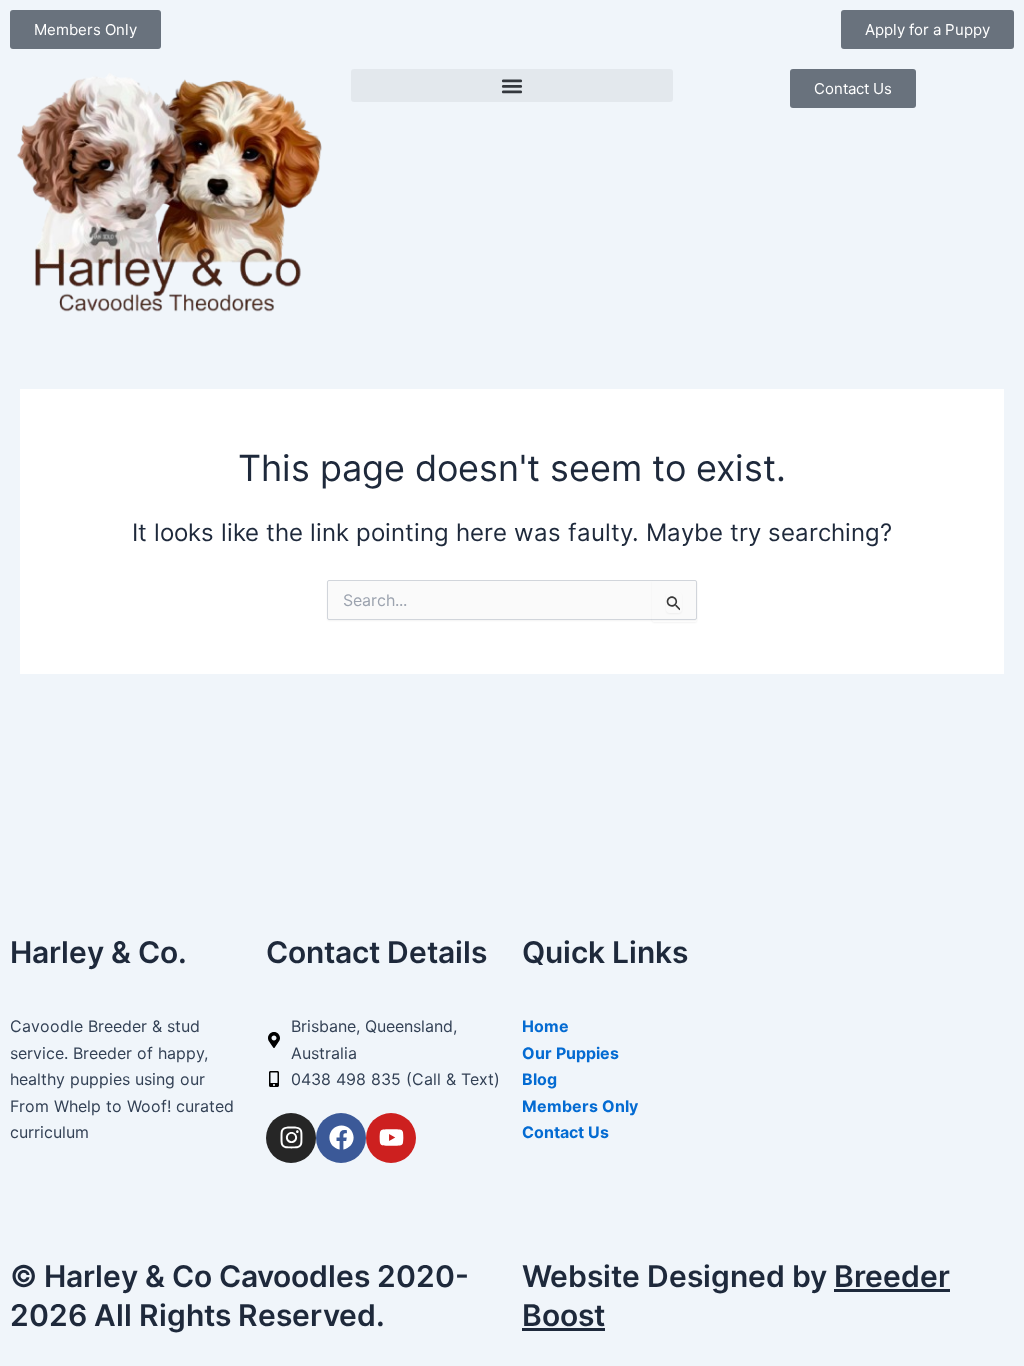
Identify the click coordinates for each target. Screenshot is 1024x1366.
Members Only (580, 1106)
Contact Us (565, 1132)
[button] (511, 85)
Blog (539, 1079)
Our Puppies (570, 1053)
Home (545, 1026)
